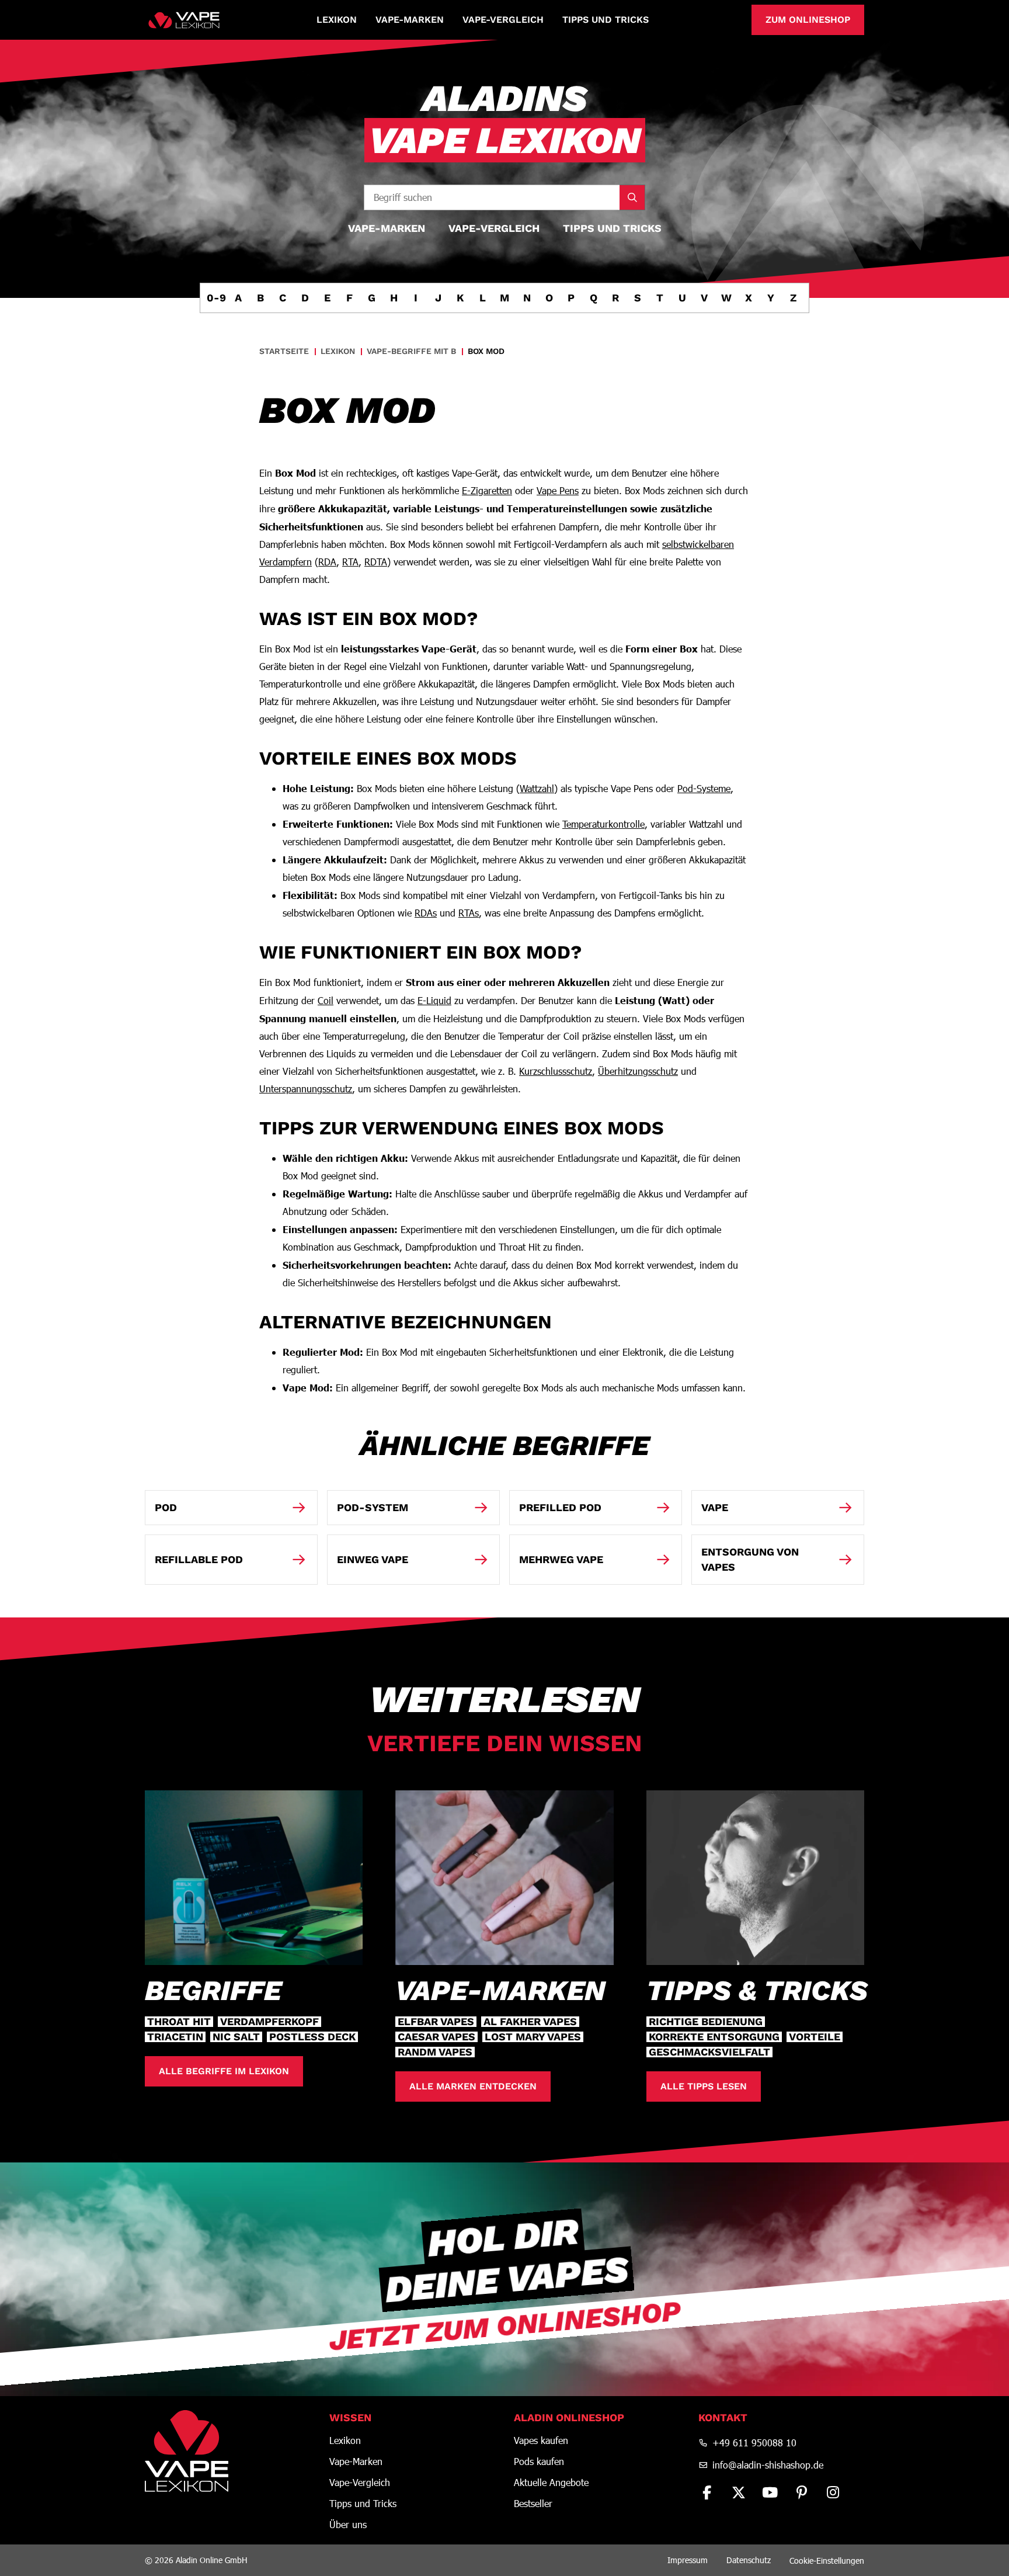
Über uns (348, 2525)
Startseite (284, 351)
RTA (350, 562)
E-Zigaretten (487, 490)
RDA (327, 562)
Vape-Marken (410, 20)
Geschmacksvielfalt (709, 2052)
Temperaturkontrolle (603, 824)
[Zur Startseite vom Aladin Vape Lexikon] (184, 20)
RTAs (469, 913)
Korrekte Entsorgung (714, 2037)
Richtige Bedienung (706, 2022)
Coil (326, 1000)
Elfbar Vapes (436, 2022)
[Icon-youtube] (770, 2492)
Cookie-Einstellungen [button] (827, 2561)
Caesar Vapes (436, 2037)
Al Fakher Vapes (530, 2022)
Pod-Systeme (704, 788)
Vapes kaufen (541, 2440)
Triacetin (175, 2037)
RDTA (376, 562)
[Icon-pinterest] (802, 2492)
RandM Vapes (435, 2052)
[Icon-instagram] (833, 2492)
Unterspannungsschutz (306, 1089)
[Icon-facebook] (707, 2492)
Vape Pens (558, 490)
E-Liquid (434, 1000)
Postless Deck (312, 2037)
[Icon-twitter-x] (739, 2492)
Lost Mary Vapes (533, 2037)
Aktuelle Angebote (551, 2483)
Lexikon (337, 20)
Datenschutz (749, 2560)
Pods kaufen (539, 2462)
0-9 (216, 298)
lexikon (338, 351)
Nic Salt (236, 2037)
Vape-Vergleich (503, 20)
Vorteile (815, 2037)
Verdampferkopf (269, 2022)
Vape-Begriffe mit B (411, 351)
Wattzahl (537, 788)
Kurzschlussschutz (556, 1071)
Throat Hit (179, 2022)
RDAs (426, 913)
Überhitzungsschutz (638, 1071)
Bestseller (533, 2504)
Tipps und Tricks (606, 20)
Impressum (688, 2560)
